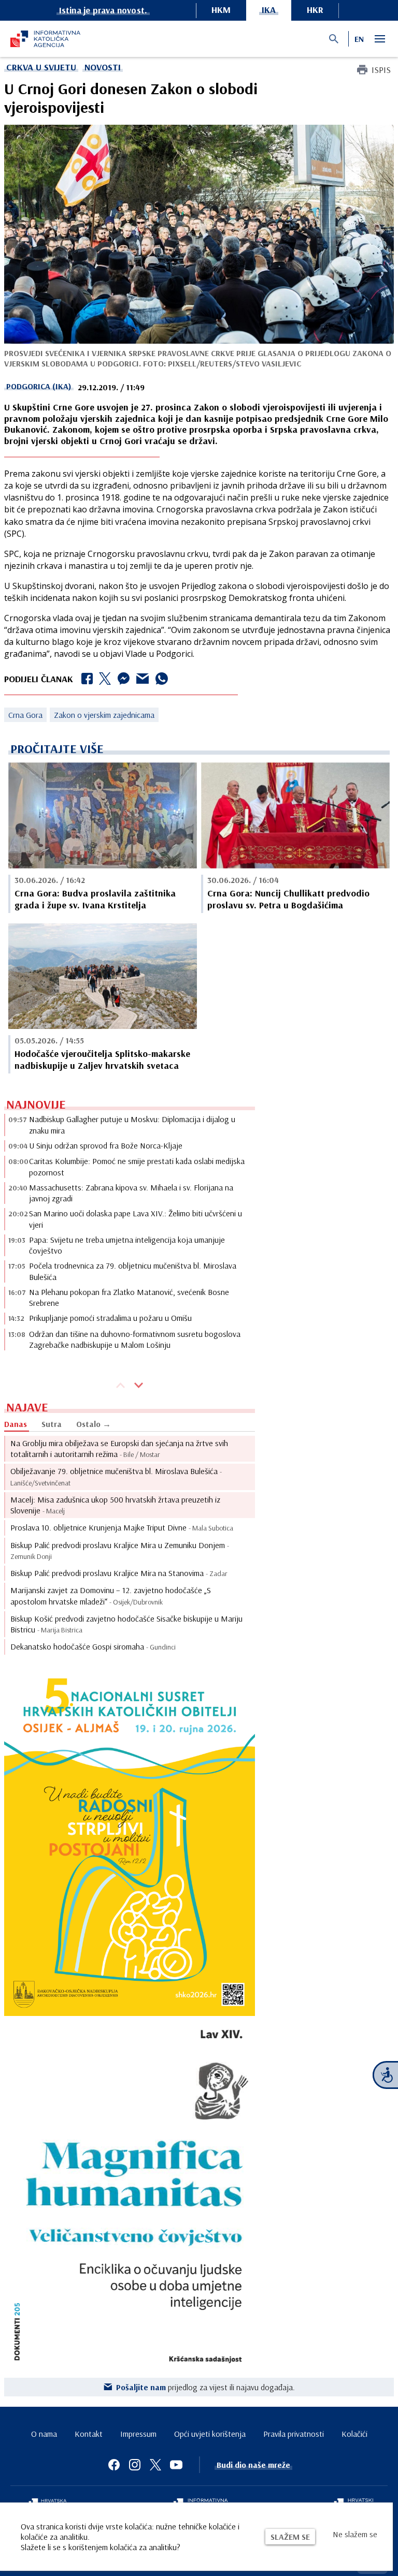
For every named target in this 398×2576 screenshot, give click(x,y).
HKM (221, 10)
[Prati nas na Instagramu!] (135, 2465)
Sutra (52, 1424)
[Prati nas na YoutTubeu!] (176, 2465)
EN (359, 39)
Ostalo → (94, 1424)
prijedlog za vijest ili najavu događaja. (205, 2387)
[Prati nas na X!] (155, 2465)
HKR (315, 10)
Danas (16, 1424)
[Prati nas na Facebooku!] (114, 2465)
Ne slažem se (355, 2534)
